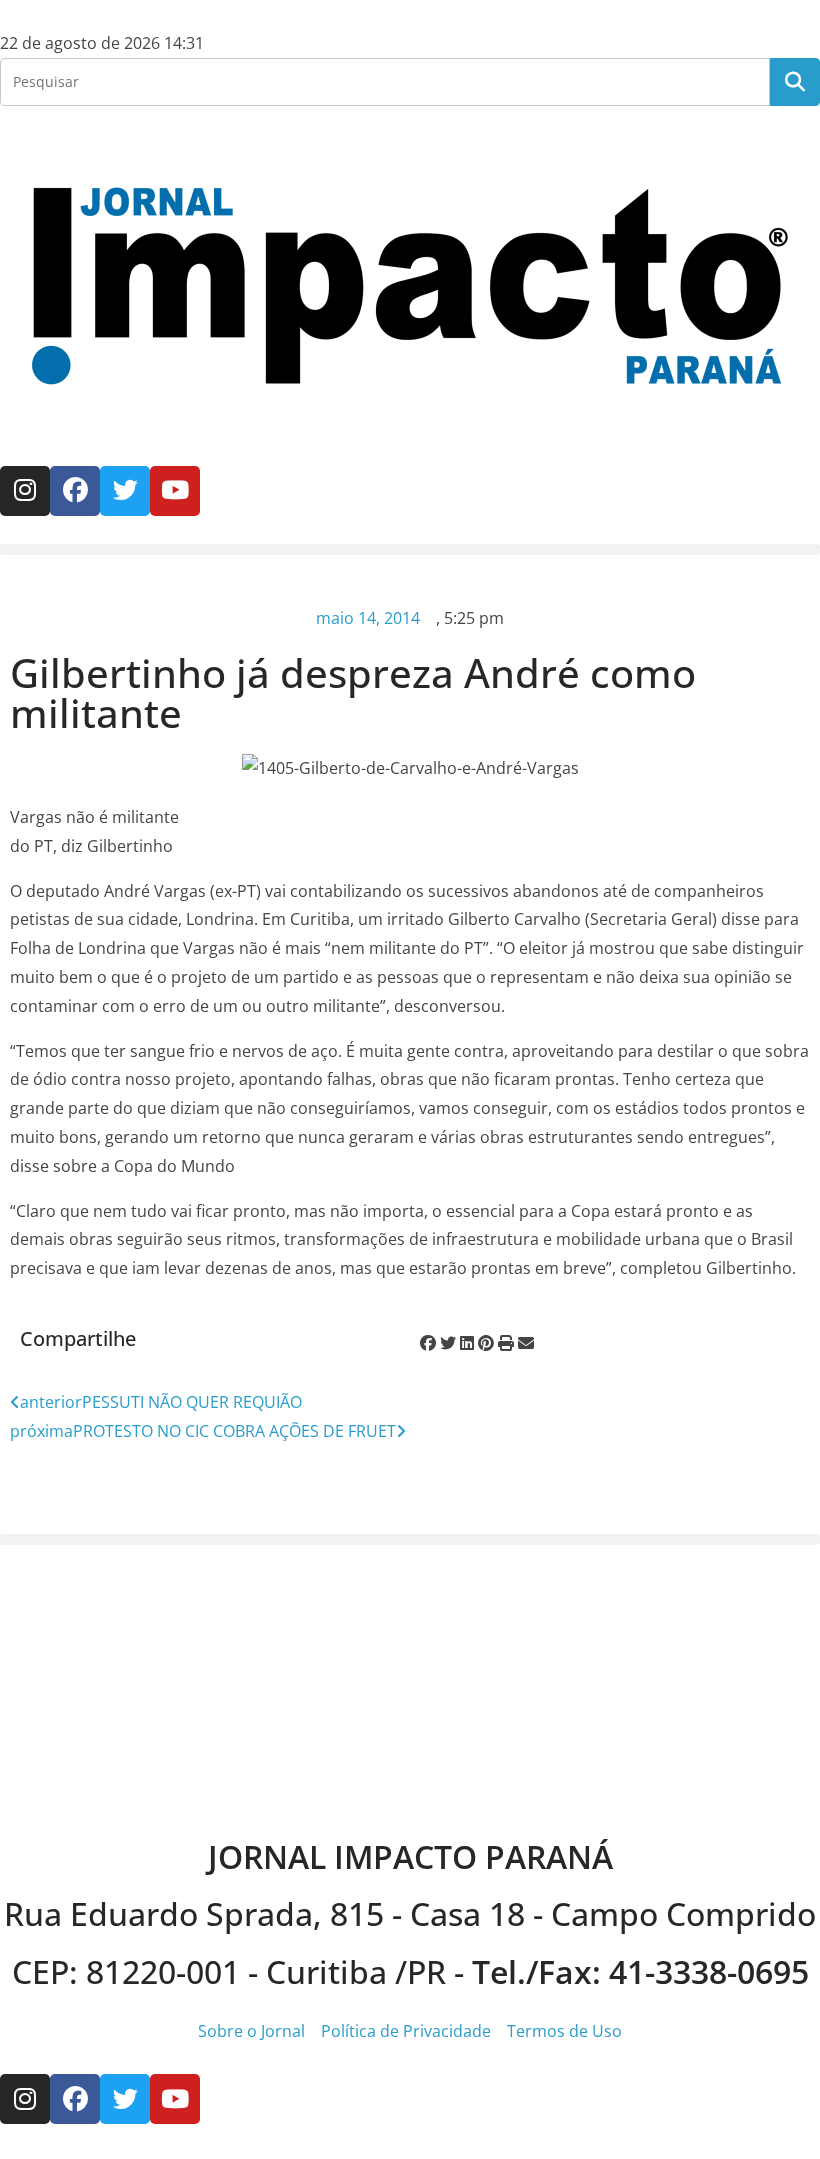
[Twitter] (125, 491)
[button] (410, 549)
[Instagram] (25, 491)
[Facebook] (75, 491)
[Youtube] (175, 491)
